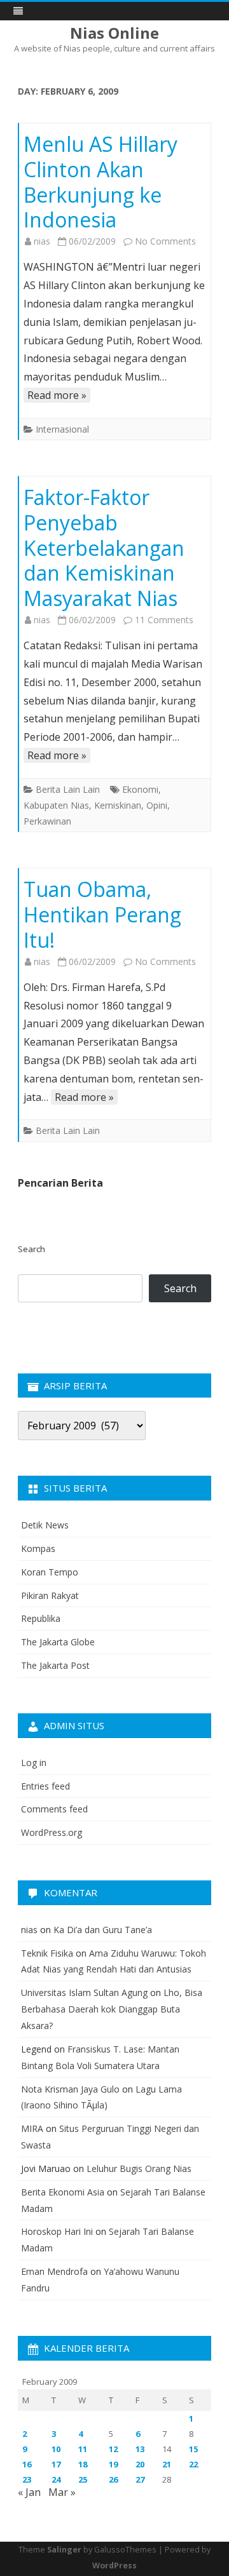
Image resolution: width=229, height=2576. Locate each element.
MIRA (32, 2128)
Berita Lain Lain (68, 789)
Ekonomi (140, 789)
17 (56, 2464)
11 (83, 2449)
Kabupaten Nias (56, 805)
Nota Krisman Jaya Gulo (70, 2089)
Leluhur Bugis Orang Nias (139, 2168)
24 (56, 2479)
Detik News (45, 1525)
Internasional (62, 429)
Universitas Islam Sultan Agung (84, 1993)
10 (56, 2449)
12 (113, 2449)
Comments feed (54, 1809)
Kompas (38, 1548)
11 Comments (164, 620)
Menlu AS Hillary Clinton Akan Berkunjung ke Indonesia (101, 182)
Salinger (64, 2550)
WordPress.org (52, 1832)
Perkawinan (47, 821)
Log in (34, 1763)
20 (140, 2464)
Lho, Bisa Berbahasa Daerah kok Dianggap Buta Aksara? (112, 2009)
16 (27, 2464)
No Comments (165, 241)
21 (167, 2464)
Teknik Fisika (47, 1953)
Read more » (57, 395)
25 (83, 2479)
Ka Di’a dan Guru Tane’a (103, 1930)
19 (113, 2464)
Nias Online (114, 33)
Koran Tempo (50, 1572)
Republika (41, 1618)
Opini (157, 805)
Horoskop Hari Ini (57, 2231)
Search (31, 1249)
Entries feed (45, 1786)
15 (193, 2449)
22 (193, 2464)
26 (113, 2479)
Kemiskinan (118, 805)
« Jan (29, 2492)
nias (42, 241)
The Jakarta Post (55, 1665)
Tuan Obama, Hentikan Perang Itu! (102, 914)
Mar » (62, 2492)
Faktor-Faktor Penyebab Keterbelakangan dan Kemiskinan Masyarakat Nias (104, 548)
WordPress (114, 2566)
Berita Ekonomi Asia (63, 2192)
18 (83, 2464)
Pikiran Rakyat (50, 1595)
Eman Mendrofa (54, 2271)
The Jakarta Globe (58, 1642)
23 (27, 2479)
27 (140, 2479)
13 (140, 2449)
